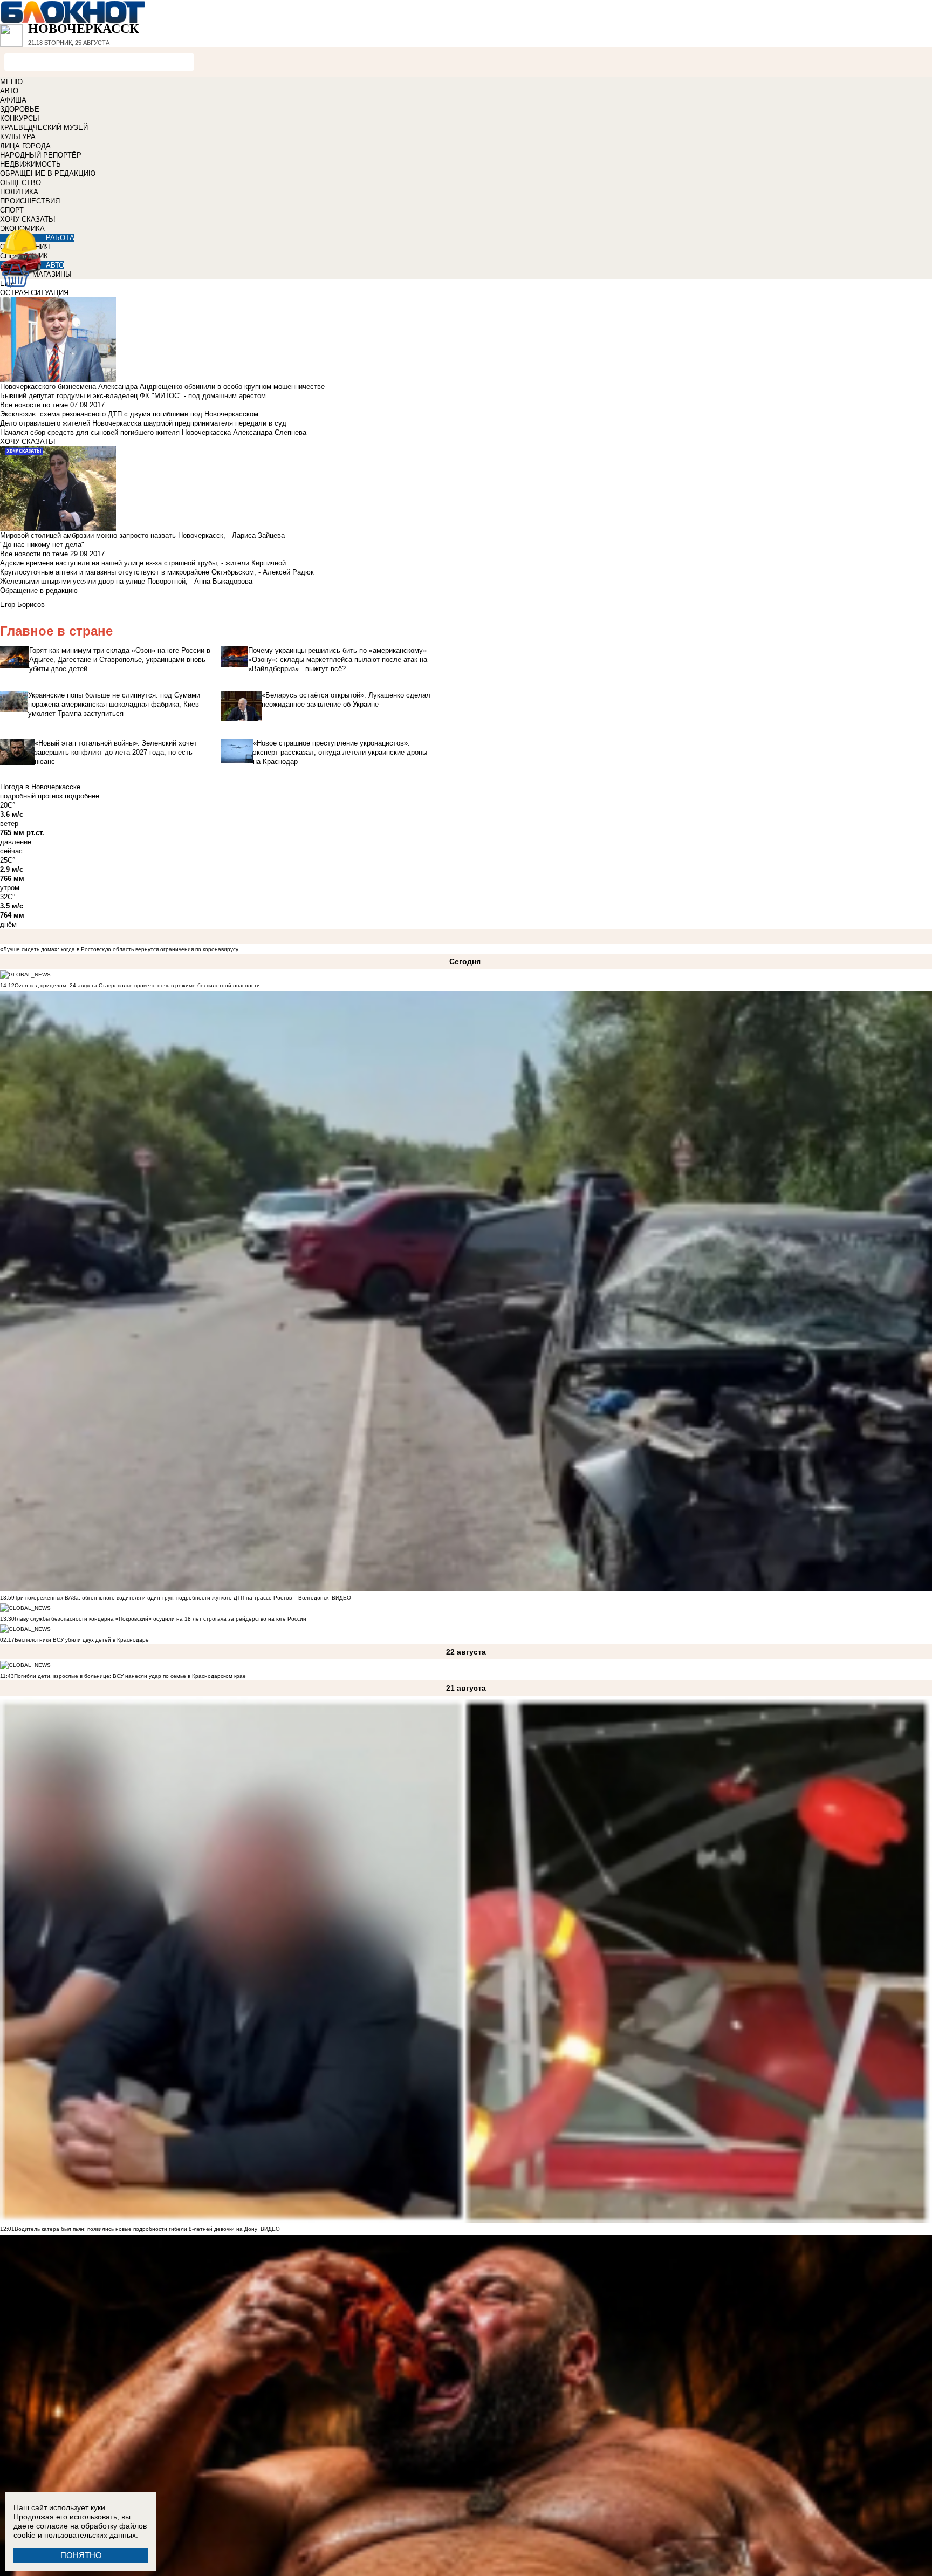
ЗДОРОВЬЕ (20, 109)
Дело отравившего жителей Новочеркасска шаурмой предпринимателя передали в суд (143, 423)
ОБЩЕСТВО (20, 183)
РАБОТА (60, 238)
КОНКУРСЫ (20, 118)
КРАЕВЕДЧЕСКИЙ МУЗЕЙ (44, 128)
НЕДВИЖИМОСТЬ (30, 164)
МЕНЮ (11, 82)
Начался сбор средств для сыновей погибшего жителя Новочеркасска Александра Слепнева (153, 432)
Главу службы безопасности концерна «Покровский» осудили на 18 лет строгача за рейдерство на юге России (160, 1619)
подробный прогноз (31, 796)
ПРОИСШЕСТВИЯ (30, 201)
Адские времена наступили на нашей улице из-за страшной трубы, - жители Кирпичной (143, 563)
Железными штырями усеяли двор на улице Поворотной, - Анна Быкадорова (126, 581)
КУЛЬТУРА (18, 137)
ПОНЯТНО (81, 2555)
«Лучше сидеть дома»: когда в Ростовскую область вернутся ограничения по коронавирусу (119, 949)
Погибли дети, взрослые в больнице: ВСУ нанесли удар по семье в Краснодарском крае (130, 1676)
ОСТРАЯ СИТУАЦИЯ (34, 293)
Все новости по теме (34, 405)
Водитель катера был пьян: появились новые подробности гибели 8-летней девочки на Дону (136, 2229)
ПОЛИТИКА (19, 192)
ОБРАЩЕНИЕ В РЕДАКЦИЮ (48, 173)
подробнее (82, 796)
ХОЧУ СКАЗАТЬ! (28, 219)
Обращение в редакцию (39, 590)
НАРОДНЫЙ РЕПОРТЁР (41, 155)
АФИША (13, 100)
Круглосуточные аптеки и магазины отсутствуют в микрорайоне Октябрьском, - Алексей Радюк (157, 572)
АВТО (9, 91)
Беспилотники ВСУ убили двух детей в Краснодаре (82, 1640)
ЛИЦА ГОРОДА (25, 146)
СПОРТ (12, 210)
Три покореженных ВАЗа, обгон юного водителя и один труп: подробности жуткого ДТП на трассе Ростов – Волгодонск (172, 1598)
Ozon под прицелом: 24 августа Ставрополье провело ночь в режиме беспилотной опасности (137, 985)
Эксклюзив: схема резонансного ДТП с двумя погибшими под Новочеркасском (129, 414)
